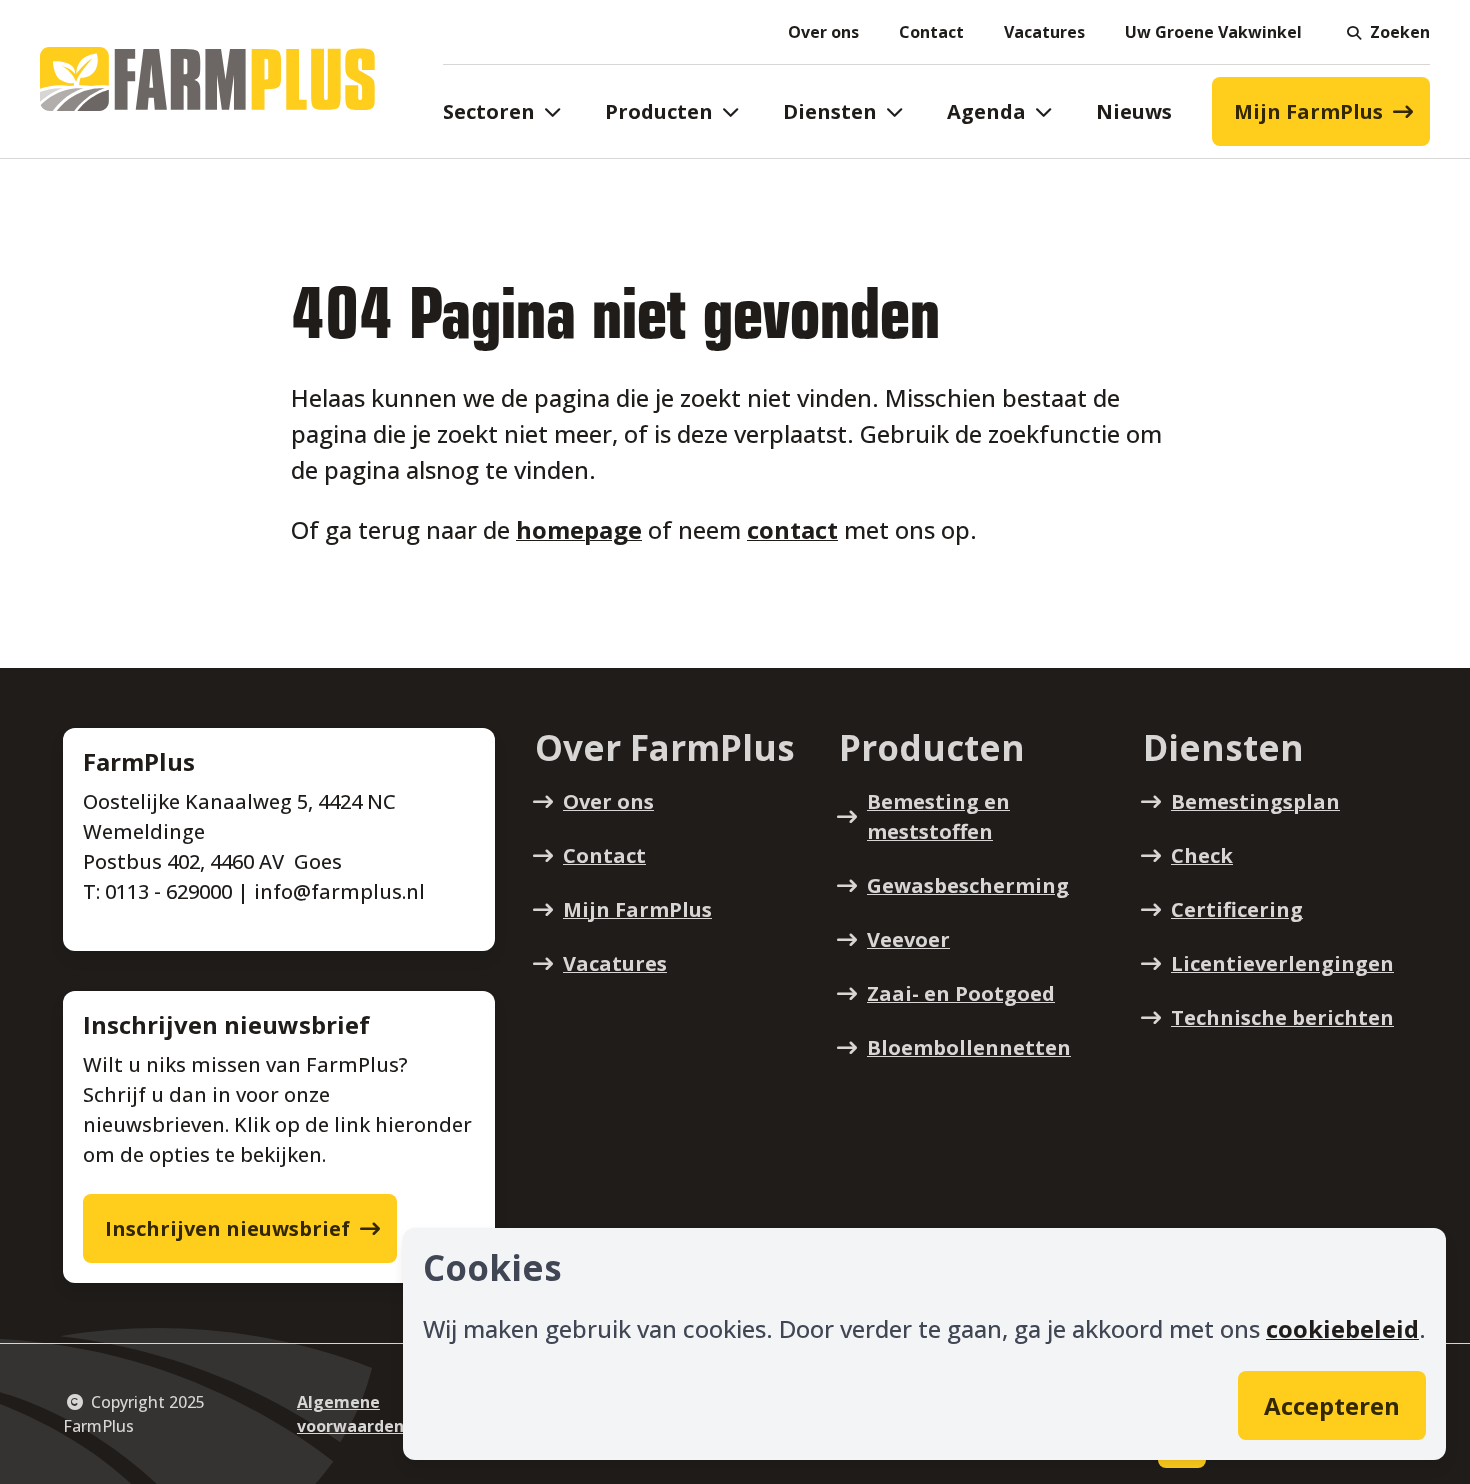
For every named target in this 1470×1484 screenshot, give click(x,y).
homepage (579, 529)
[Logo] (207, 79)
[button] (1386, 32)
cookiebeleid (1342, 1328)
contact (792, 529)
